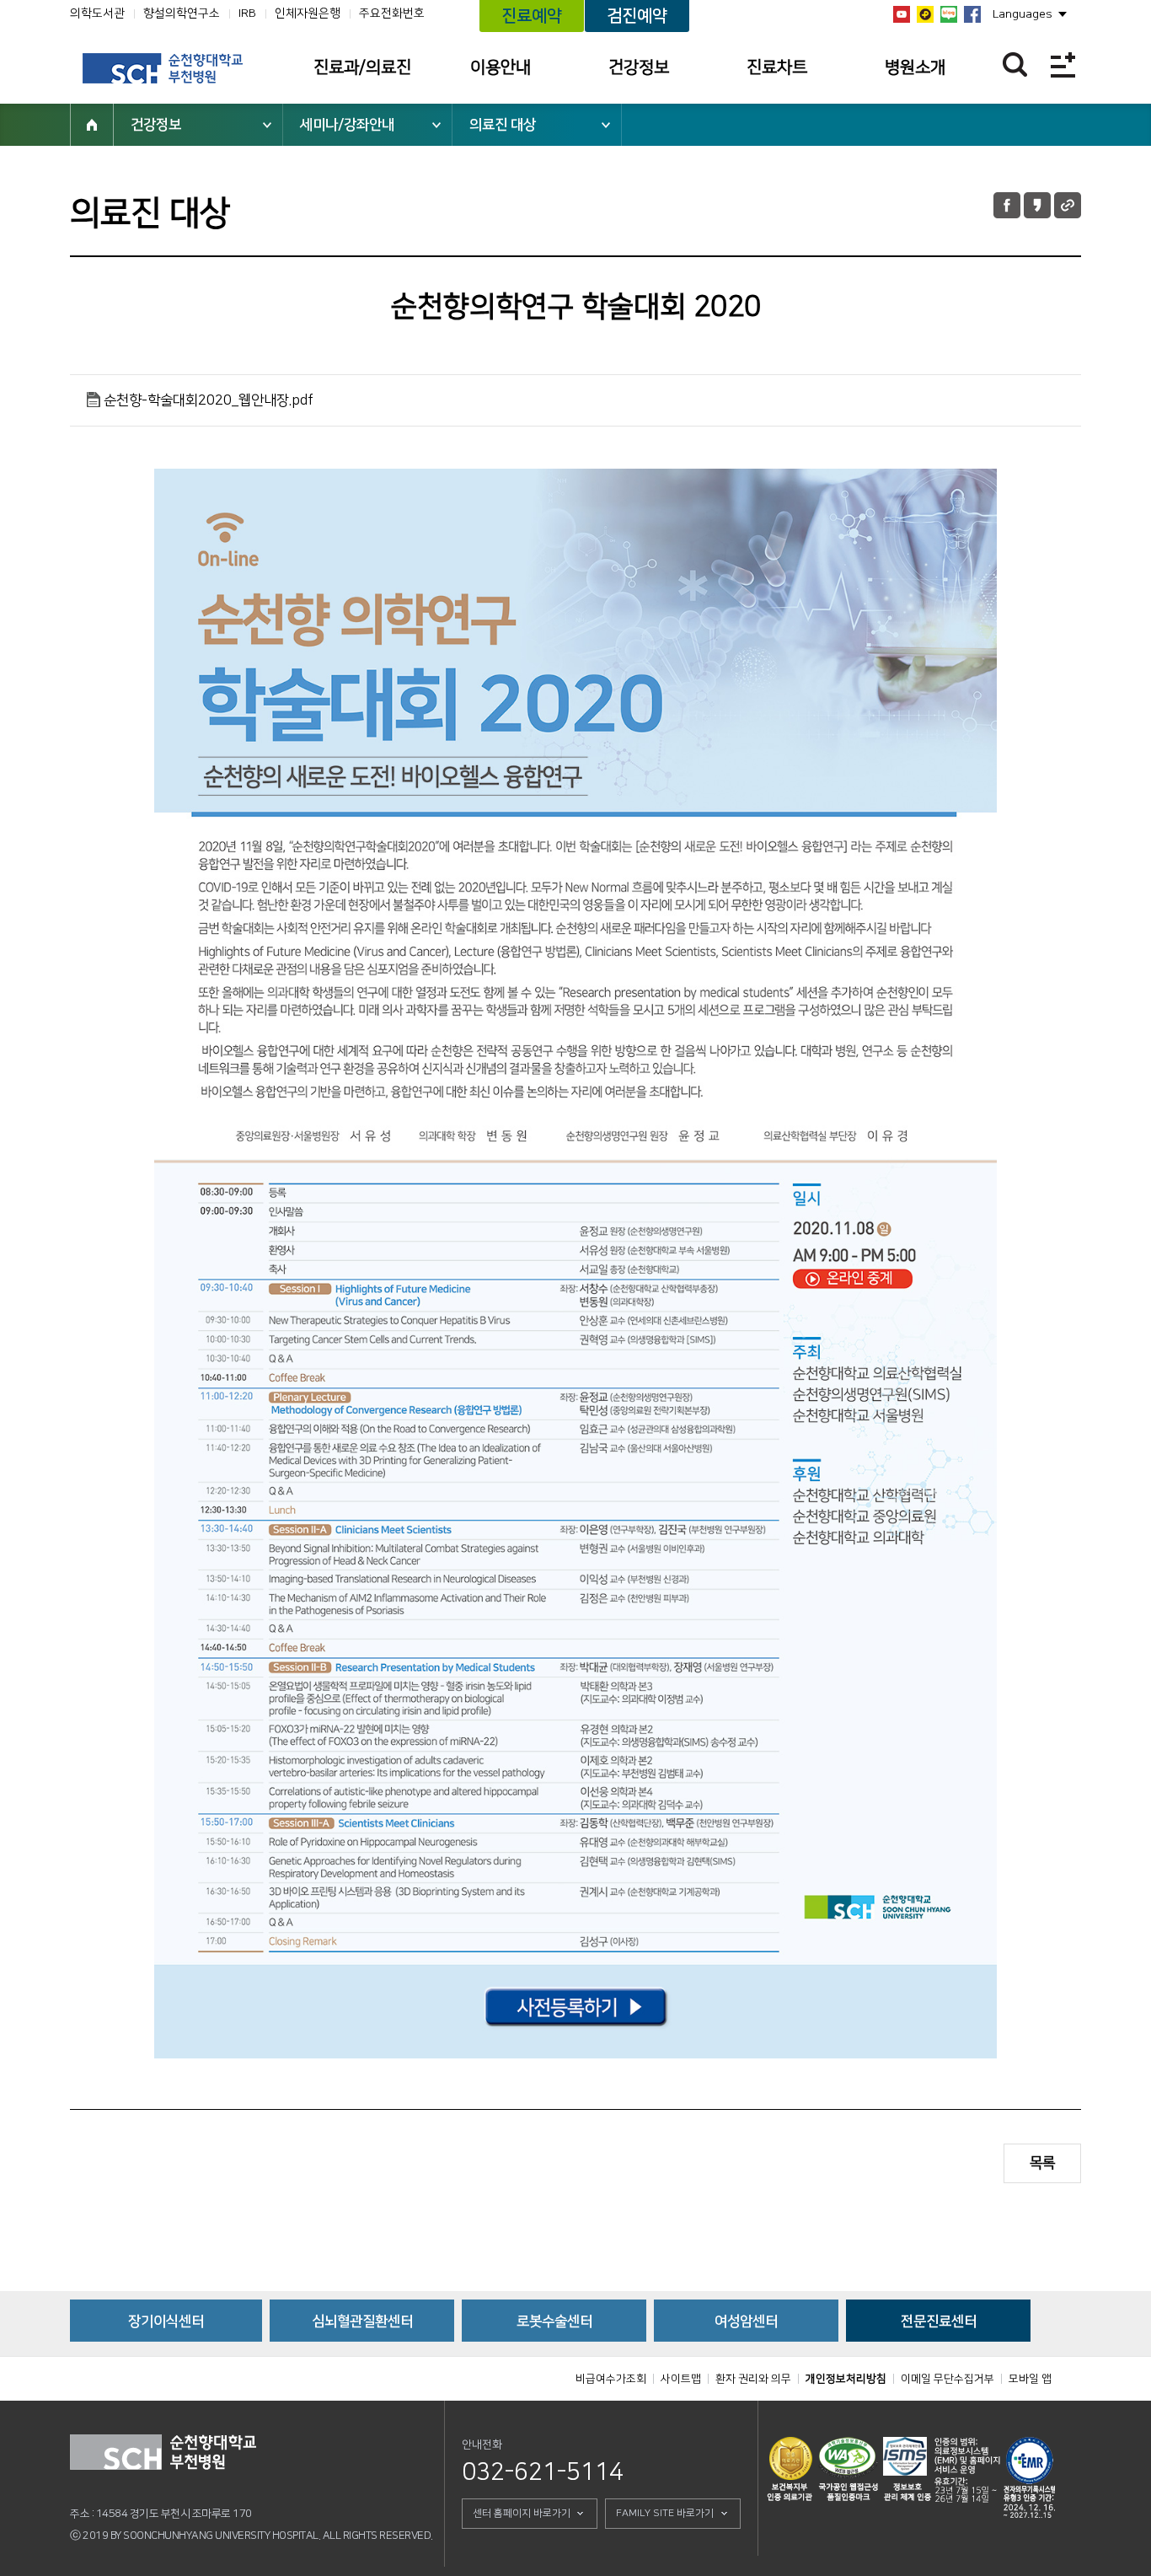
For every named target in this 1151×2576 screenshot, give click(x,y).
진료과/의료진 (362, 67)
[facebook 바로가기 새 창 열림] (972, 14)
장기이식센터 (166, 2321)
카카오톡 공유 (1037, 205)
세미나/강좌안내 (347, 125)
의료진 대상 (503, 125)
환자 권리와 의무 (753, 2379)
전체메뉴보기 (1063, 64)
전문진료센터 (939, 2321)
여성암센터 (746, 2321)
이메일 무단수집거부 (948, 2379)
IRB (247, 13)
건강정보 (639, 67)
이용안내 (501, 67)
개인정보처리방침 (846, 2379)
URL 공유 (1068, 205)
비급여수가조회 (611, 2379)
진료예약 (532, 16)
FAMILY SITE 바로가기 (665, 2513)
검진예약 (637, 16)
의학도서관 (97, 13)
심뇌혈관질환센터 (362, 2321)
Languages (1023, 14)
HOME (92, 125)
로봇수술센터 (554, 2321)
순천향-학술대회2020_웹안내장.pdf (209, 400)
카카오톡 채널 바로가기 (925, 14)
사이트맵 (681, 2379)
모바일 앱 (1030, 2379)
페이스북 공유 (1007, 205)
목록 (1042, 2163)
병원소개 (915, 67)
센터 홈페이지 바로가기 (522, 2513)
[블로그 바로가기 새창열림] (949, 14)
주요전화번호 (392, 13)
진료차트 (777, 67)
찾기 (1015, 64)
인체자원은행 (308, 13)
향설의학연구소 (182, 13)
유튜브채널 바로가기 (902, 14)
